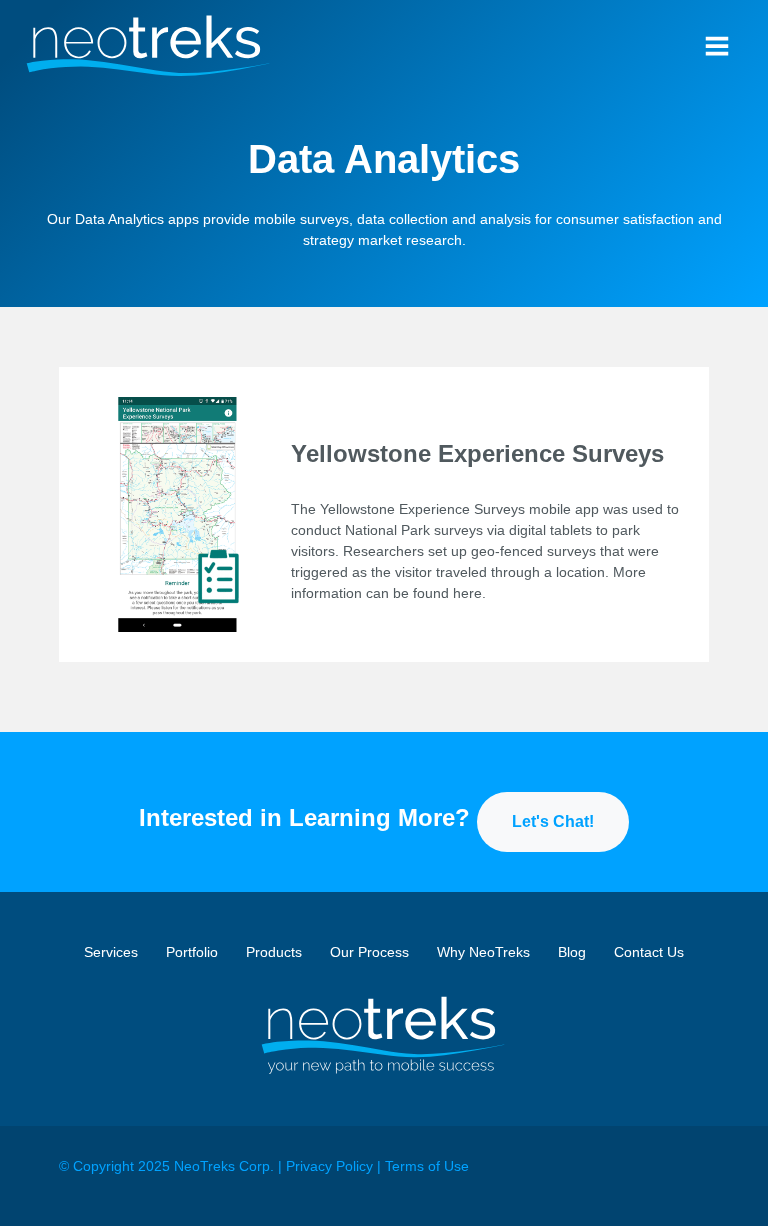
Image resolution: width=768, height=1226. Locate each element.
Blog (572, 952)
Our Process (369, 952)
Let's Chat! (553, 821)
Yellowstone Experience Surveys (477, 453)
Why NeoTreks (483, 952)
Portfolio (192, 952)
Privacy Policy (329, 1166)
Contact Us (649, 952)
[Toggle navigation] (717, 46)
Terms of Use (427, 1166)
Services (111, 952)
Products (274, 952)
